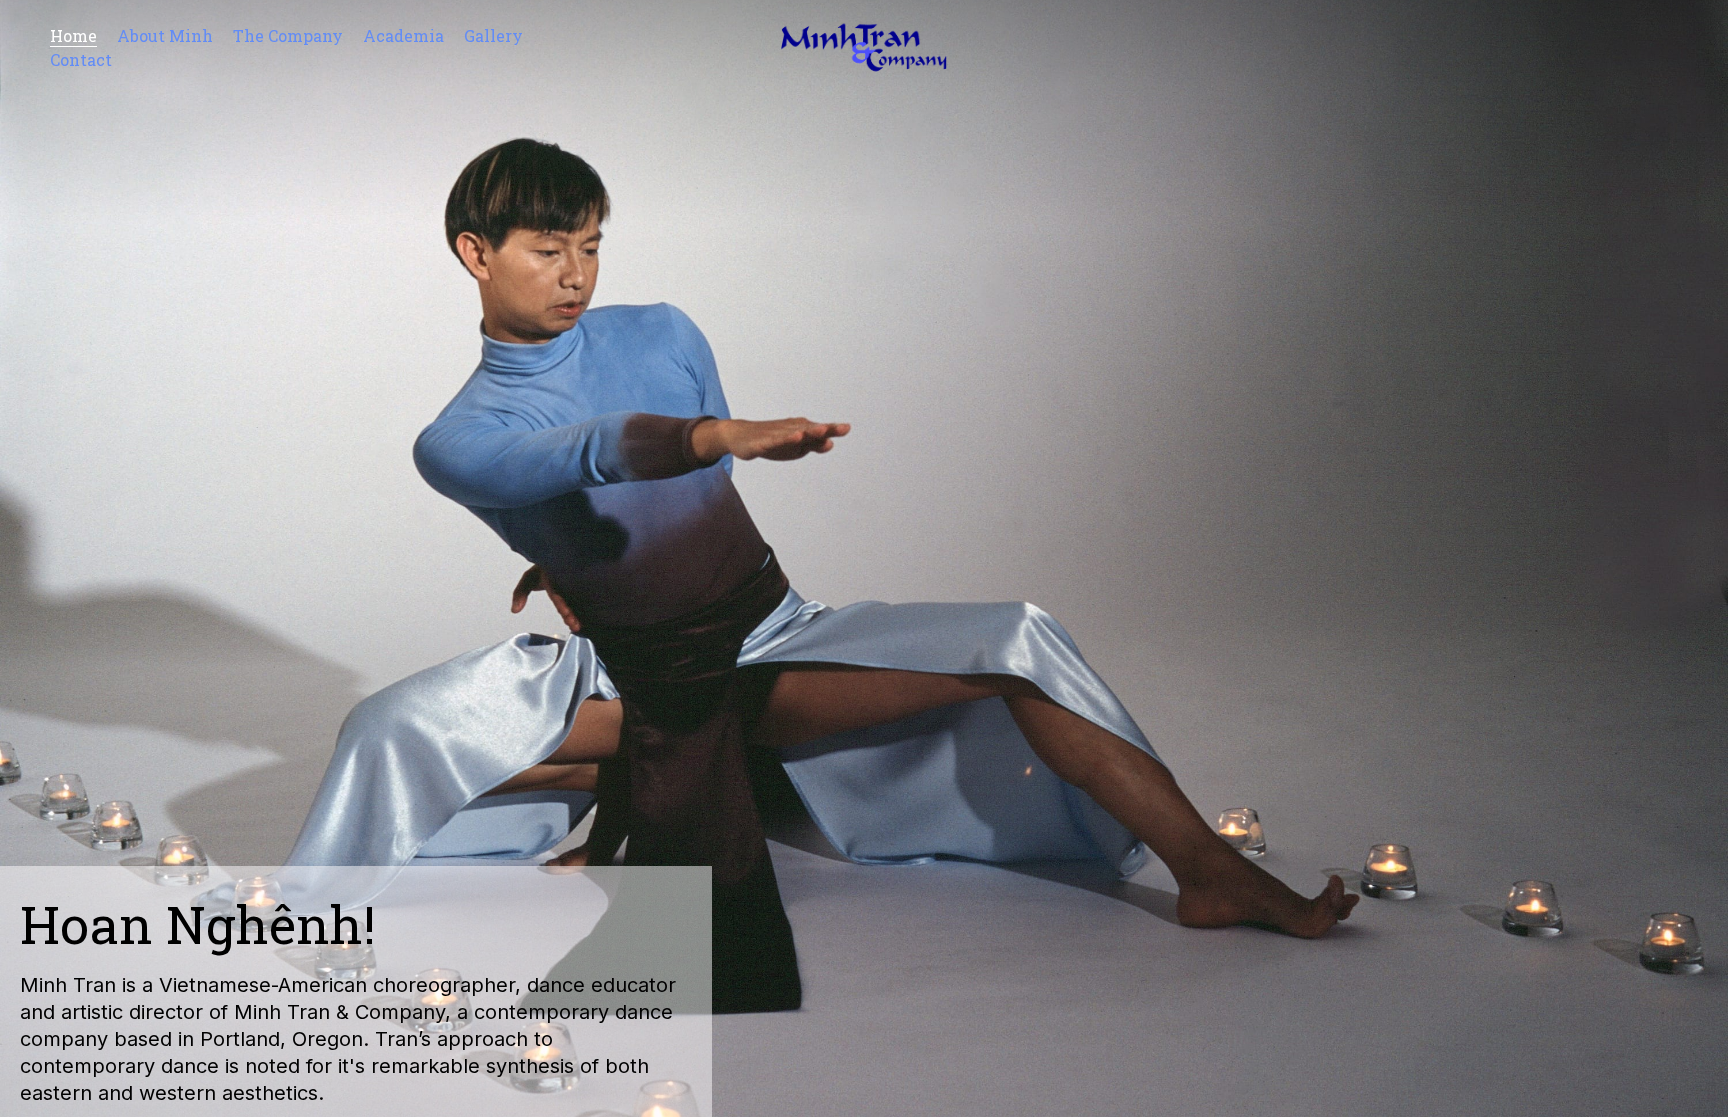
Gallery (493, 35)
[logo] (863, 47)
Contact (81, 59)
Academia (403, 35)
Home (73, 35)
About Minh (165, 35)
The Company (288, 35)
